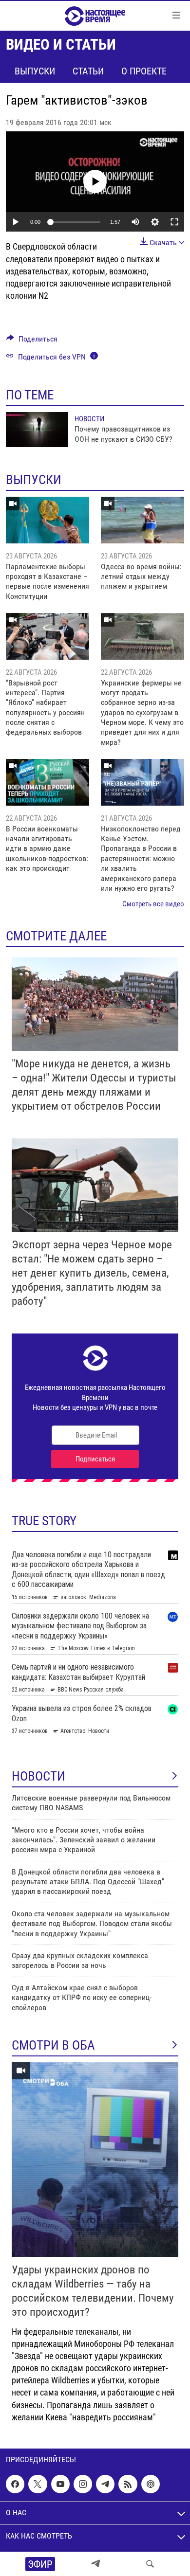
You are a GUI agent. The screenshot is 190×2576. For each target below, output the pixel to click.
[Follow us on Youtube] (60, 2484)
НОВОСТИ (38, 1776)
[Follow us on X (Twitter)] (38, 2484)
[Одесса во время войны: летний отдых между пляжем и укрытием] (142, 520)
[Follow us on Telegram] (105, 2484)
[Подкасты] (151, 2484)
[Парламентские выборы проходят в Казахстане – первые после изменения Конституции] (47, 520)
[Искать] (150, 2564)
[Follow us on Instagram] (83, 2484)
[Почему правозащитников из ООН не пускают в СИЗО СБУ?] (37, 430)
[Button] (32, 341)
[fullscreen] (174, 222)
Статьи (88, 71)
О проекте (144, 71)
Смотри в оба (53, 2045)
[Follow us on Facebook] (15, 2484)
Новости (89, 419)
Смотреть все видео (153, 904)
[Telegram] (95, 2564)
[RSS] (128, 2484)
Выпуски (35, 71)
